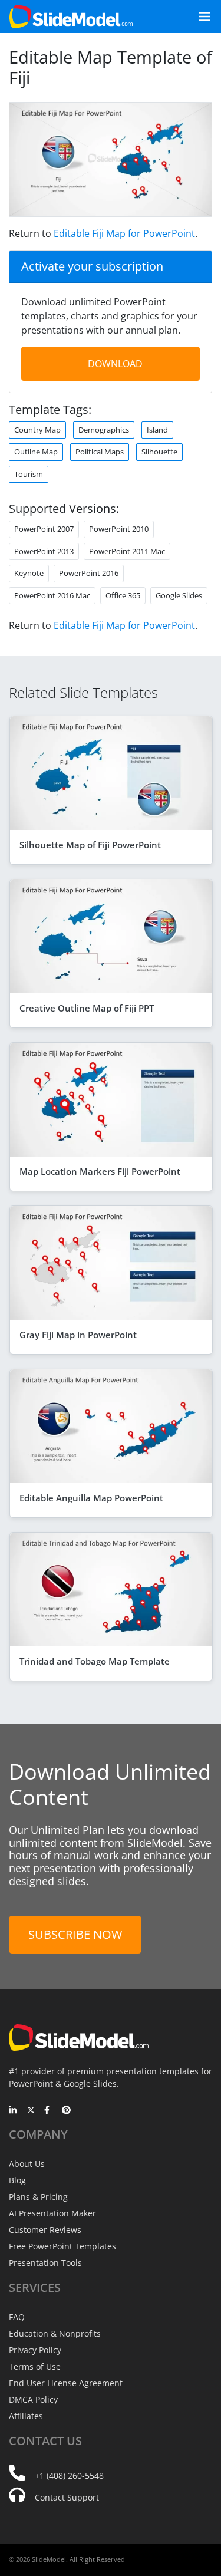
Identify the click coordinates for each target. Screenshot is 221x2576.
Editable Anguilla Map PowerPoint (91, 1498)
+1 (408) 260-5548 (69, 2475)
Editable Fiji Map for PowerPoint (124, 233)
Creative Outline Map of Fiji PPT (87, 1008)
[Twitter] (31, 2111)
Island (157, 430)
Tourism (29, 474)
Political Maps (100, 452)
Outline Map (36, 452)
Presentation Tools (45, 2263)
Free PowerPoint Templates (62, 2246)
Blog (17, 2180)
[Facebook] (49, 2111)
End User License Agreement (66, 2383)
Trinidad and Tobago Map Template (95, 1661)
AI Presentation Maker (52, 2213)
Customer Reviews (45, 2230)
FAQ (17, 2317)
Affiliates (26, 2416)
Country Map (37, 430)
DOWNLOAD (115, 364)
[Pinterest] (66, 2111)
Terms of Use (35, 2366)
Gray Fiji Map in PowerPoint (78, 1335)
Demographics (104, 430)
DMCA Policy (33, 2399)
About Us (27, 2164)
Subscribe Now (75, 1934)
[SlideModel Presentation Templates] (71, 17)
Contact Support (67, 2497)
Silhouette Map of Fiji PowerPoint (90, 845)
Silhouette (159, 452)
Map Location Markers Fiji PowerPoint (100, 1171)
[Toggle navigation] (200, 17)
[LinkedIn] (13, 2111)
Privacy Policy (35, 2350)
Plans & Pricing (38, 2197)
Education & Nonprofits (55, 2333)
